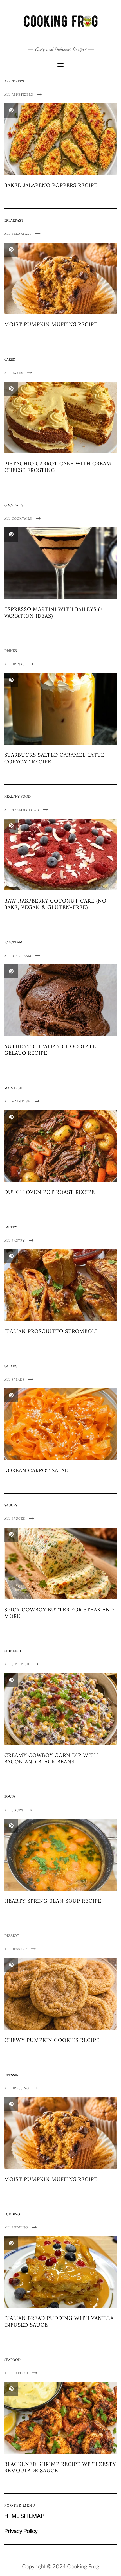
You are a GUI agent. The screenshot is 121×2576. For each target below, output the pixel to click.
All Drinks (15, 664)
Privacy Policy (21, 2531)
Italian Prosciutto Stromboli (51, 1331)
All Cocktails (19, 518)
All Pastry (15, 1240)
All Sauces (15, 1519)
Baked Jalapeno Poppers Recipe (51, 185)
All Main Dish (18, 1101)
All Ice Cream (18, 956)
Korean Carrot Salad (36, 1470)
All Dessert (16, 1949)
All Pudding (17, 2227)
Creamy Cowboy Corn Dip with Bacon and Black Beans (51, 1758)
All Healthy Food (22, 810)
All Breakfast (18, 234)
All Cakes (14, 373)
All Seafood (17, 2373)
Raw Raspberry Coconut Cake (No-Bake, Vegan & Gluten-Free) (57, 904)
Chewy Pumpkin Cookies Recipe (52, 2040)
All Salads (15, 1379)
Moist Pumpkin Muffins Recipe (51, 324)
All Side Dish (17, 1664)
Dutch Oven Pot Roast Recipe (50, 1192)
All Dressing (17, 2088)
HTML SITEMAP (24, 2516)
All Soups (14, 1810)
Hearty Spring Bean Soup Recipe (53, 1901)
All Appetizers (19, 94)
